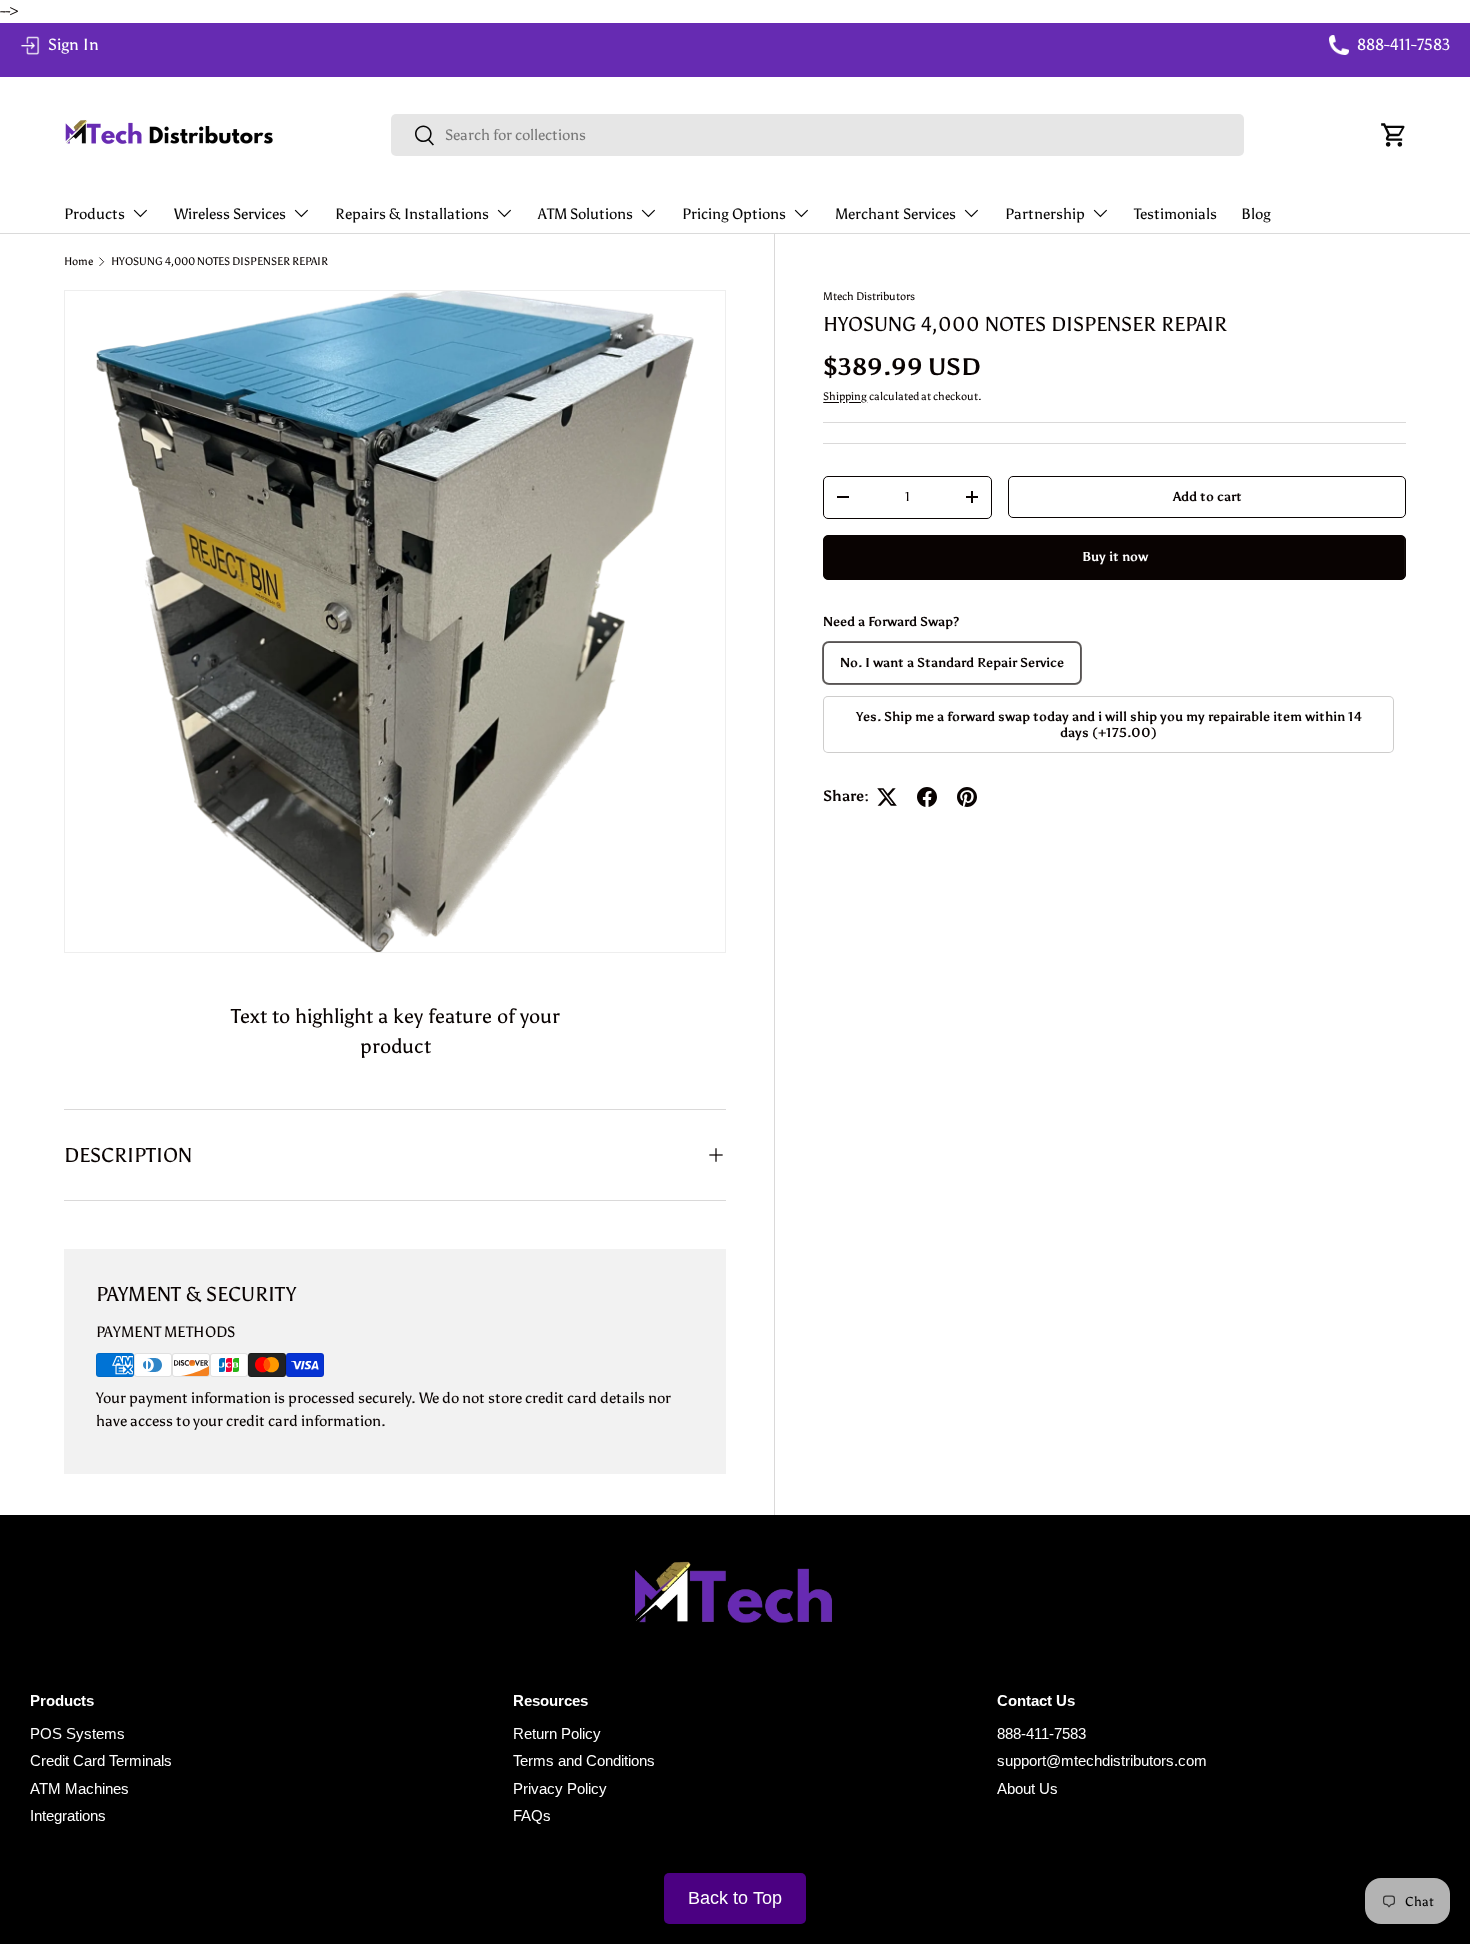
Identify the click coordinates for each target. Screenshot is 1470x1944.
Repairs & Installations (412, 214)
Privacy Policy (560, 1788)
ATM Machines (79, 1788)
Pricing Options (734, 214)
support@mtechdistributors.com (1102, 1760)
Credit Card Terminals (101, 1760)
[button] (1394, 135)
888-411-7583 (1041, 1733)
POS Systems (77, 1733)
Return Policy (557, 1733)
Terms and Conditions (584, 1760)
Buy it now (1115, 556)
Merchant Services (895, 214)
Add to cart (1207, 496)
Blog (1256, 214)
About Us (1027, 1788)
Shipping (845, 396)
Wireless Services (230, 214)
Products (94, 214)
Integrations (68, 1815)
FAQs (532, 1815)
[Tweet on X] (887, 797)
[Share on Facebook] (927, 797)
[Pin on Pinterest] (967, 797)
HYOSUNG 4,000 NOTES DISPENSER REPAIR (219, 261)
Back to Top (735, 1898)
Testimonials (1175, 214)
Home (78, 261)
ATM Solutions (585, 214)
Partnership (1045, 214)
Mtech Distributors (869, 296)
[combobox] (817, 135)
